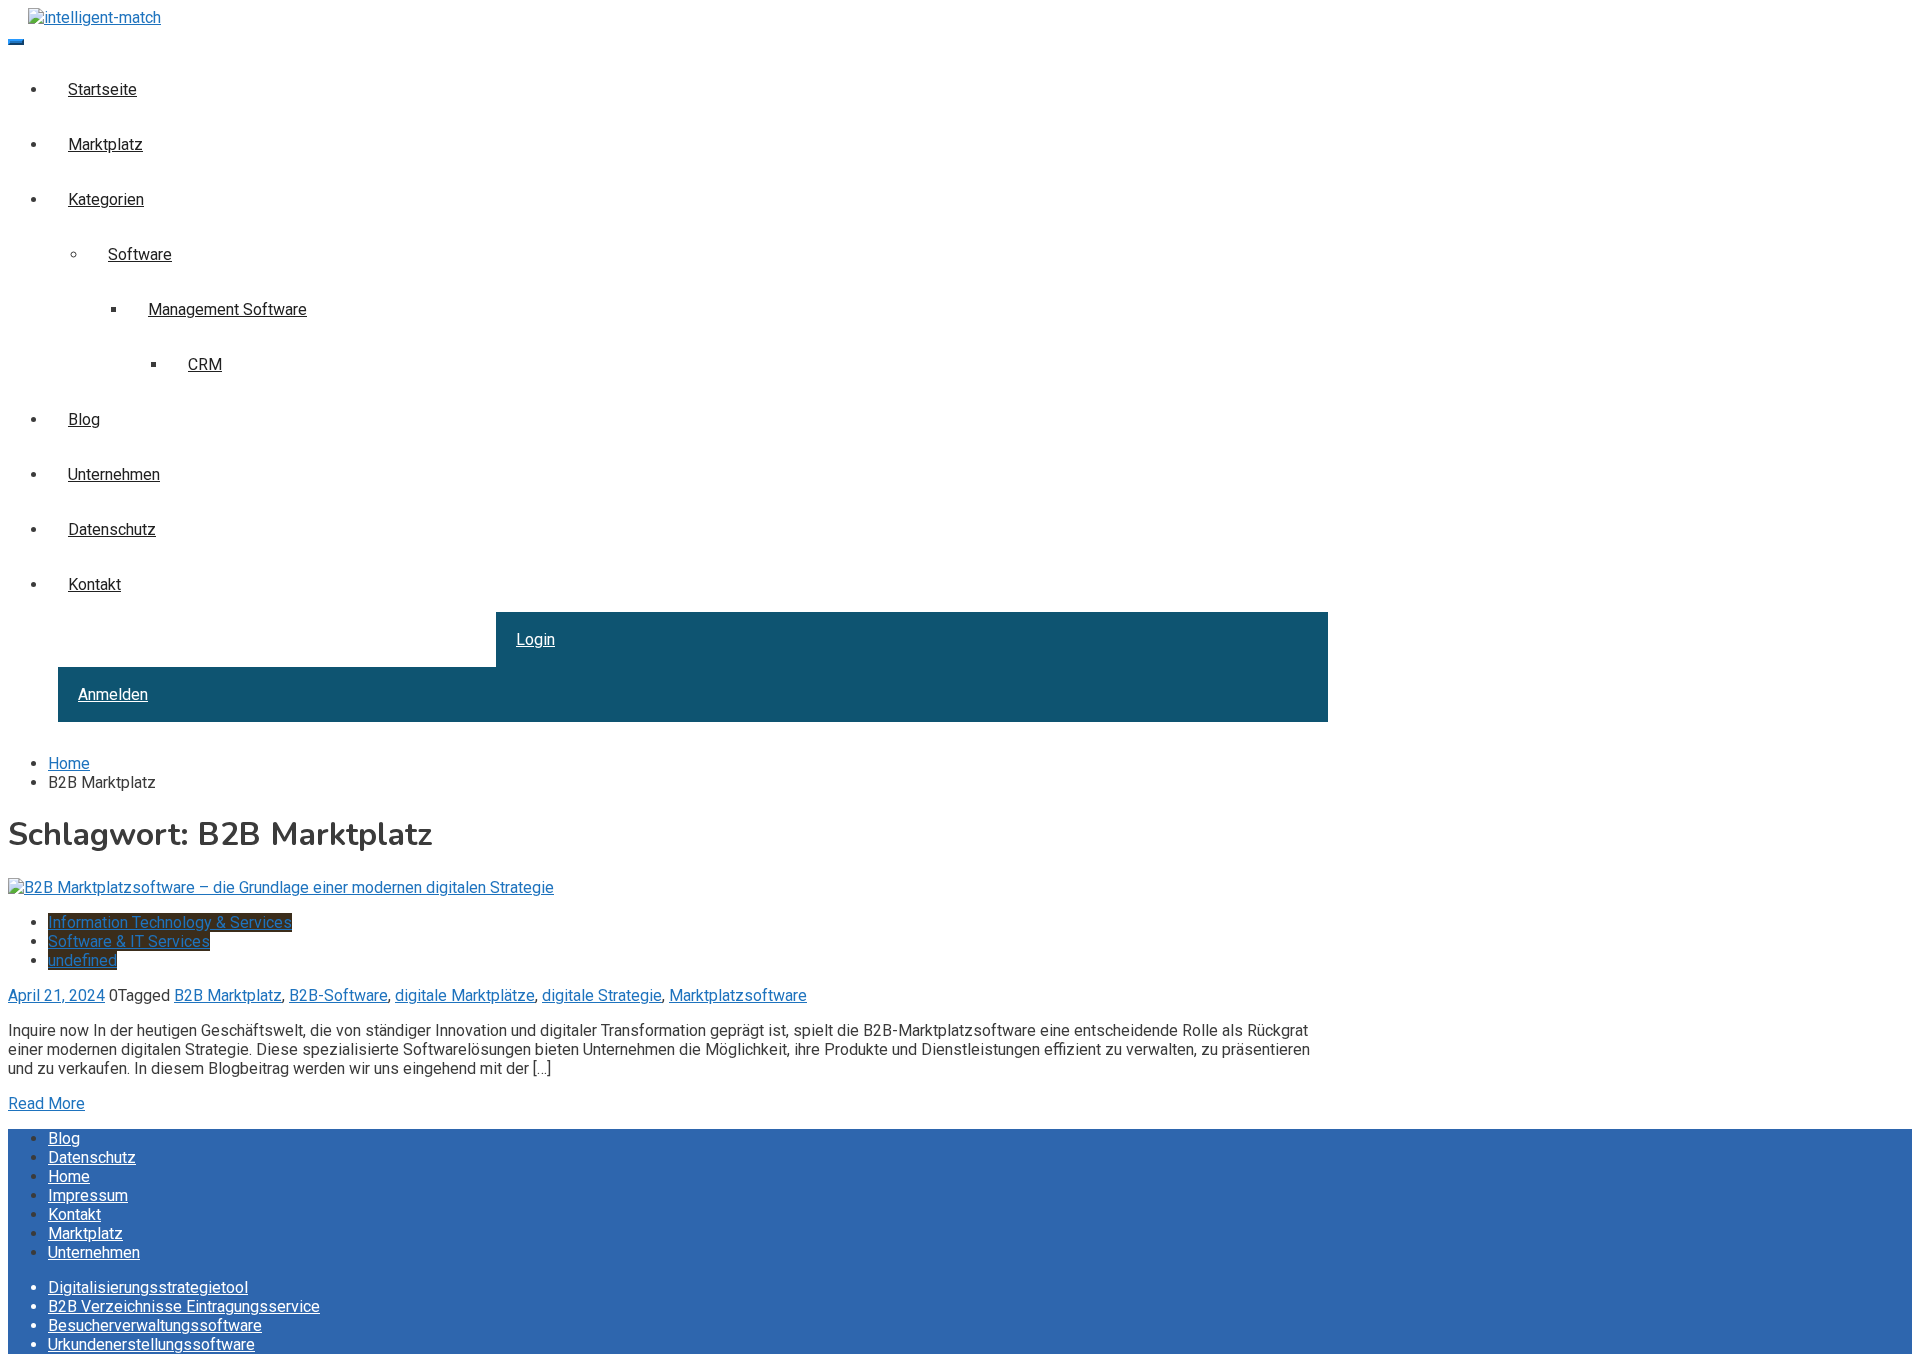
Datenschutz (112, 529)
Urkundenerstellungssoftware (151, 1344)
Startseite (102, 89)
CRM (205, 364)
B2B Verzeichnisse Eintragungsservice (184, 1306)
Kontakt (94, 584)
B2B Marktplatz (228, 995)
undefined (82, 960)
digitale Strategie (602, 995)
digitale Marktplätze (465, 995)
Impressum (88, 1195)
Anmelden (113, 694)
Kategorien (106, 199)
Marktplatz (105, 144)
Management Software (227, 309)
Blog (84, 419)
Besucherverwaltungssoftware (155, 1325)
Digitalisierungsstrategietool (148, 1287)
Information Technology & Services (170, 922)
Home (69, 1176)
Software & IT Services (129, 941)
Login (535, 639)
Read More (46, 1103)
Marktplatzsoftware (738, 995)
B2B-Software (338, 995)
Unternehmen (114, 474)
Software (140, 254)
